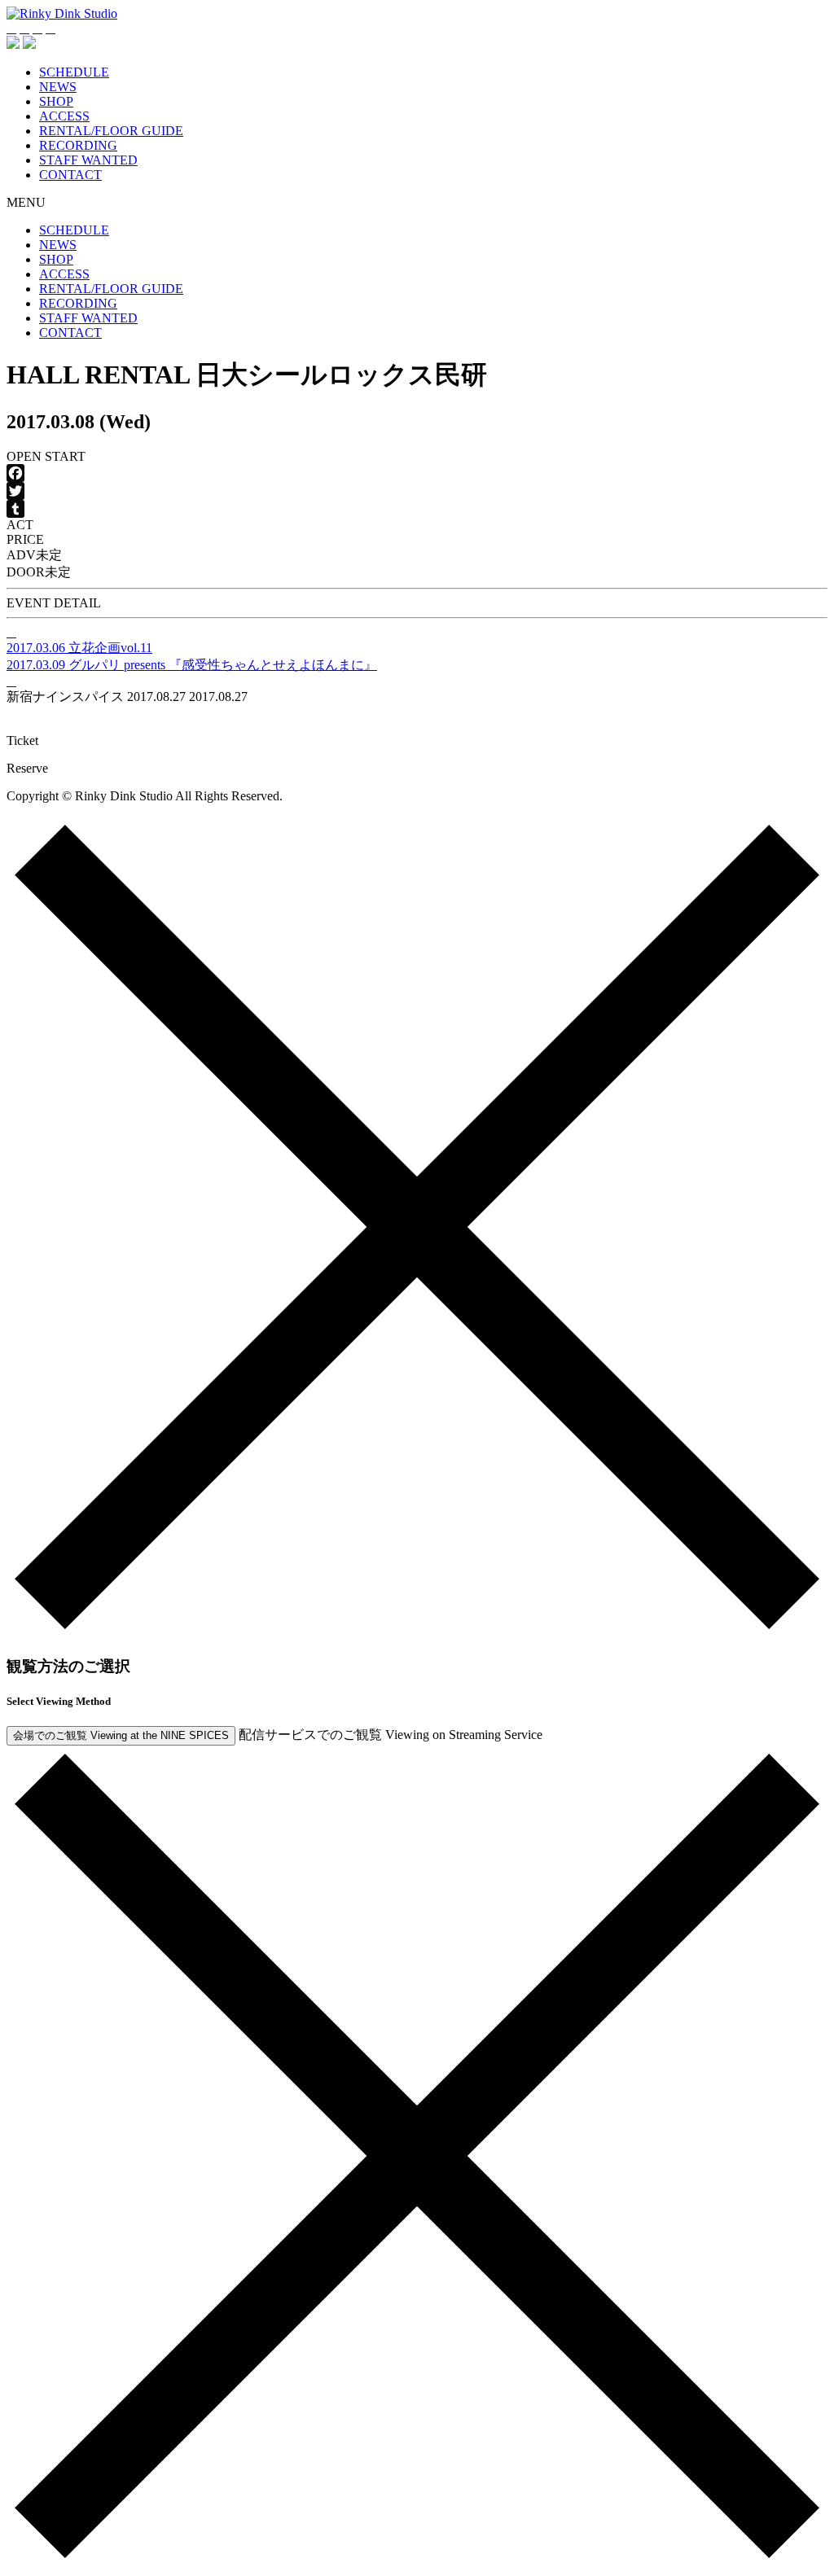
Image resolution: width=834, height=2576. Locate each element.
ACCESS (64, 116)
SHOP (56, 101)
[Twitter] (417, 491)
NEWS (58, 87)
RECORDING (78, 145)
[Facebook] (417, 473)
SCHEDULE (74, 72)
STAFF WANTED (88, 160)
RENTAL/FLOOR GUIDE (111, 131)
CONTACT (70, 175)
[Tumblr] (417, 509)
